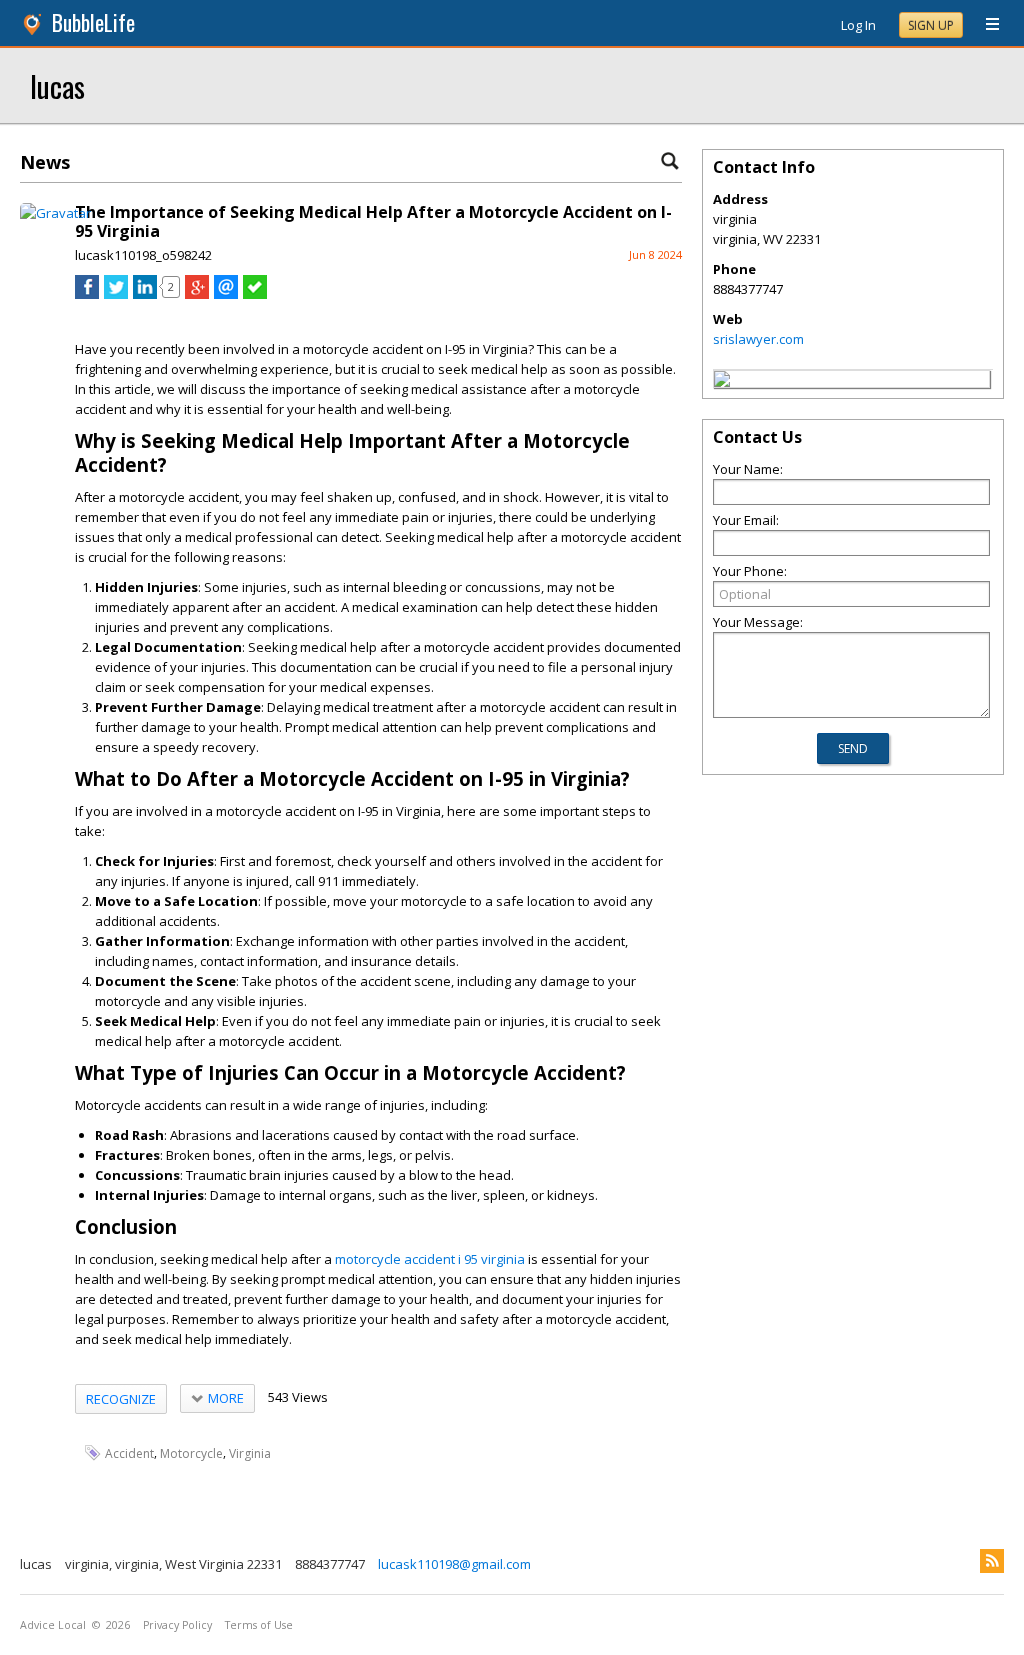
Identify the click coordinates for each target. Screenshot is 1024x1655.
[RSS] (992, 1561)
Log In (858, 25)
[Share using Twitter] (116, 294)
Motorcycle (191, 1453)
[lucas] (722, 382)
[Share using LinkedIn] (145, 294)
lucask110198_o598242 (143, 255)
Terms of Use (259, 1625)
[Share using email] (226, 294)
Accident (129, 1453)
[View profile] (55, 213)
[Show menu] (985, 25)
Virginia (250, 1453)
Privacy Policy (177, 1625)
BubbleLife (93, 22)
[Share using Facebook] (87, 294)
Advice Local (53, 1625)
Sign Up (931, 25)
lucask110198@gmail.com (454, 1564)
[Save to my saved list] (255, 294)
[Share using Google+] (197, 294)
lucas (57, 85)
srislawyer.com (758, 339)
